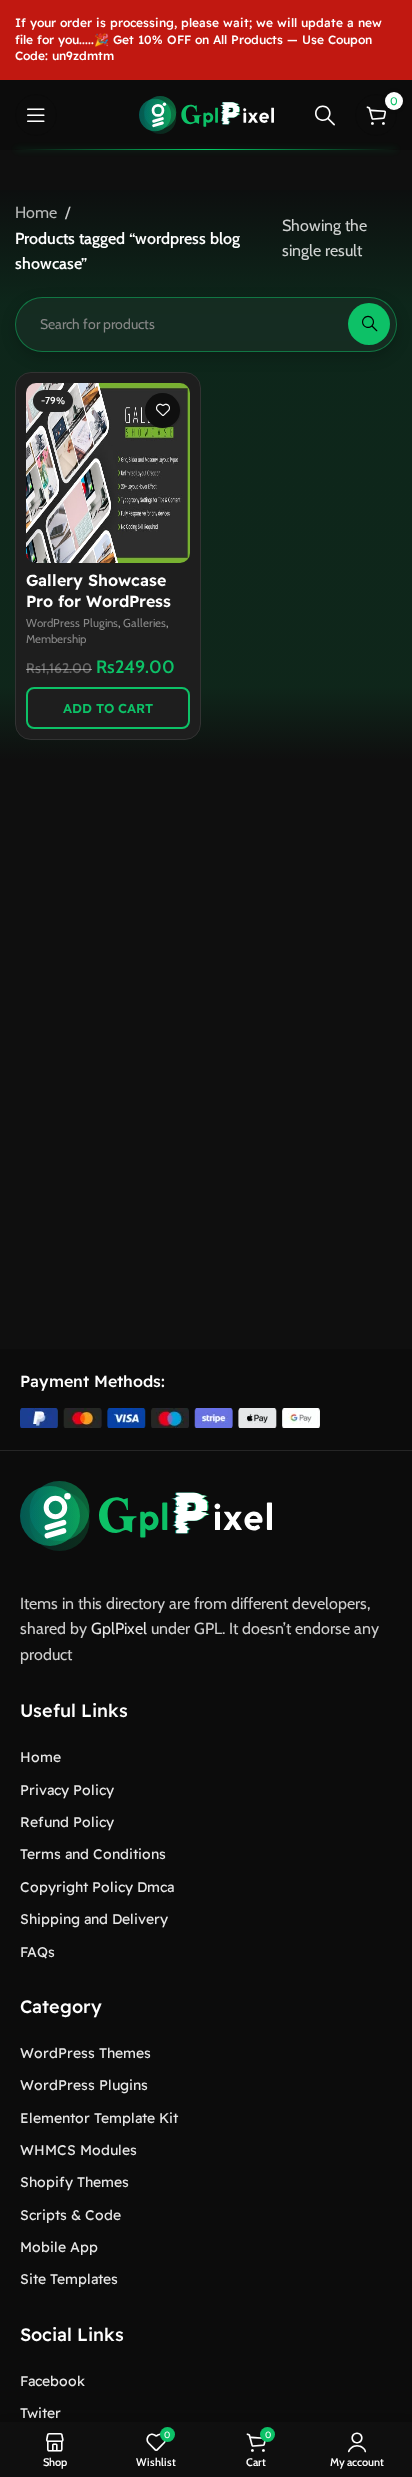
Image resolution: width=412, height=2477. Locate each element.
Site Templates (69, 2279)
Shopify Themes (74, 2182)
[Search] (325, 115)
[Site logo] (206, 113)
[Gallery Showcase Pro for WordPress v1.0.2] (108, 473)
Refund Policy (67, 1822)
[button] (108, 708)
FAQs (37, 1952)
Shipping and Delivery (94, 1919)
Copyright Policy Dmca (97, 1887)
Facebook (52, 2381)
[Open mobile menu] (36, 115)
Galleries (144, 623)
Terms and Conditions (93, 1854)
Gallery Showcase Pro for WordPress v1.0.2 (98, 601)
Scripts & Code (70, 2215)
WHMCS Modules (78, 2150)
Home (36, 212)
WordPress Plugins (72, 623)
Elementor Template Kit (99, 2118)
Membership (56, 639)
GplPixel (119, 1628)
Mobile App (59, 2247)
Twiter (40, 2413)
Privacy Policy (67, 1790)
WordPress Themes (85, 2053)
